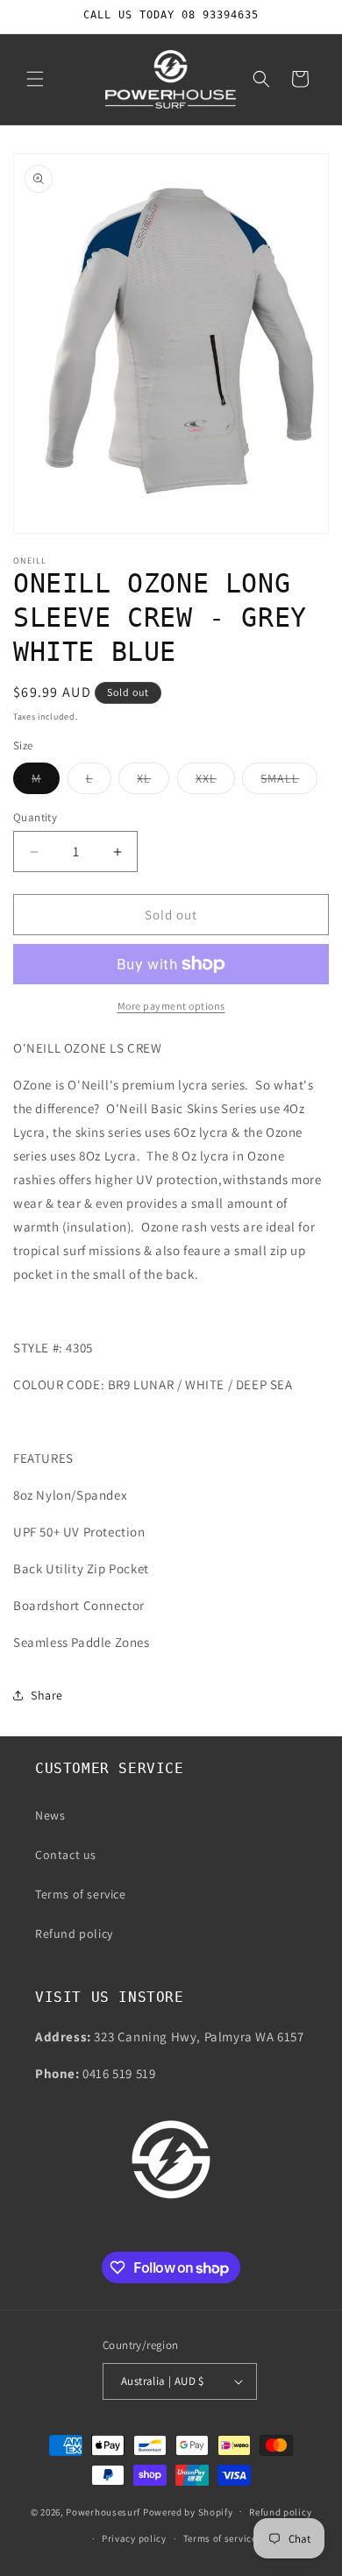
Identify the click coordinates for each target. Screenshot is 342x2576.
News (50, 1815)
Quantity (35, 817)
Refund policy (74, 1934)
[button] (35, 79)
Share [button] (47, 1695)
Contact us (66, 1855)
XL (153, 782)
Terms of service (81, 1894)
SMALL (289, 782)
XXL (215, 782)
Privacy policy (134, 2538)
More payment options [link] (171, 1006)
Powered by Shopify (188, 2511)
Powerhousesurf (103, 2511)
